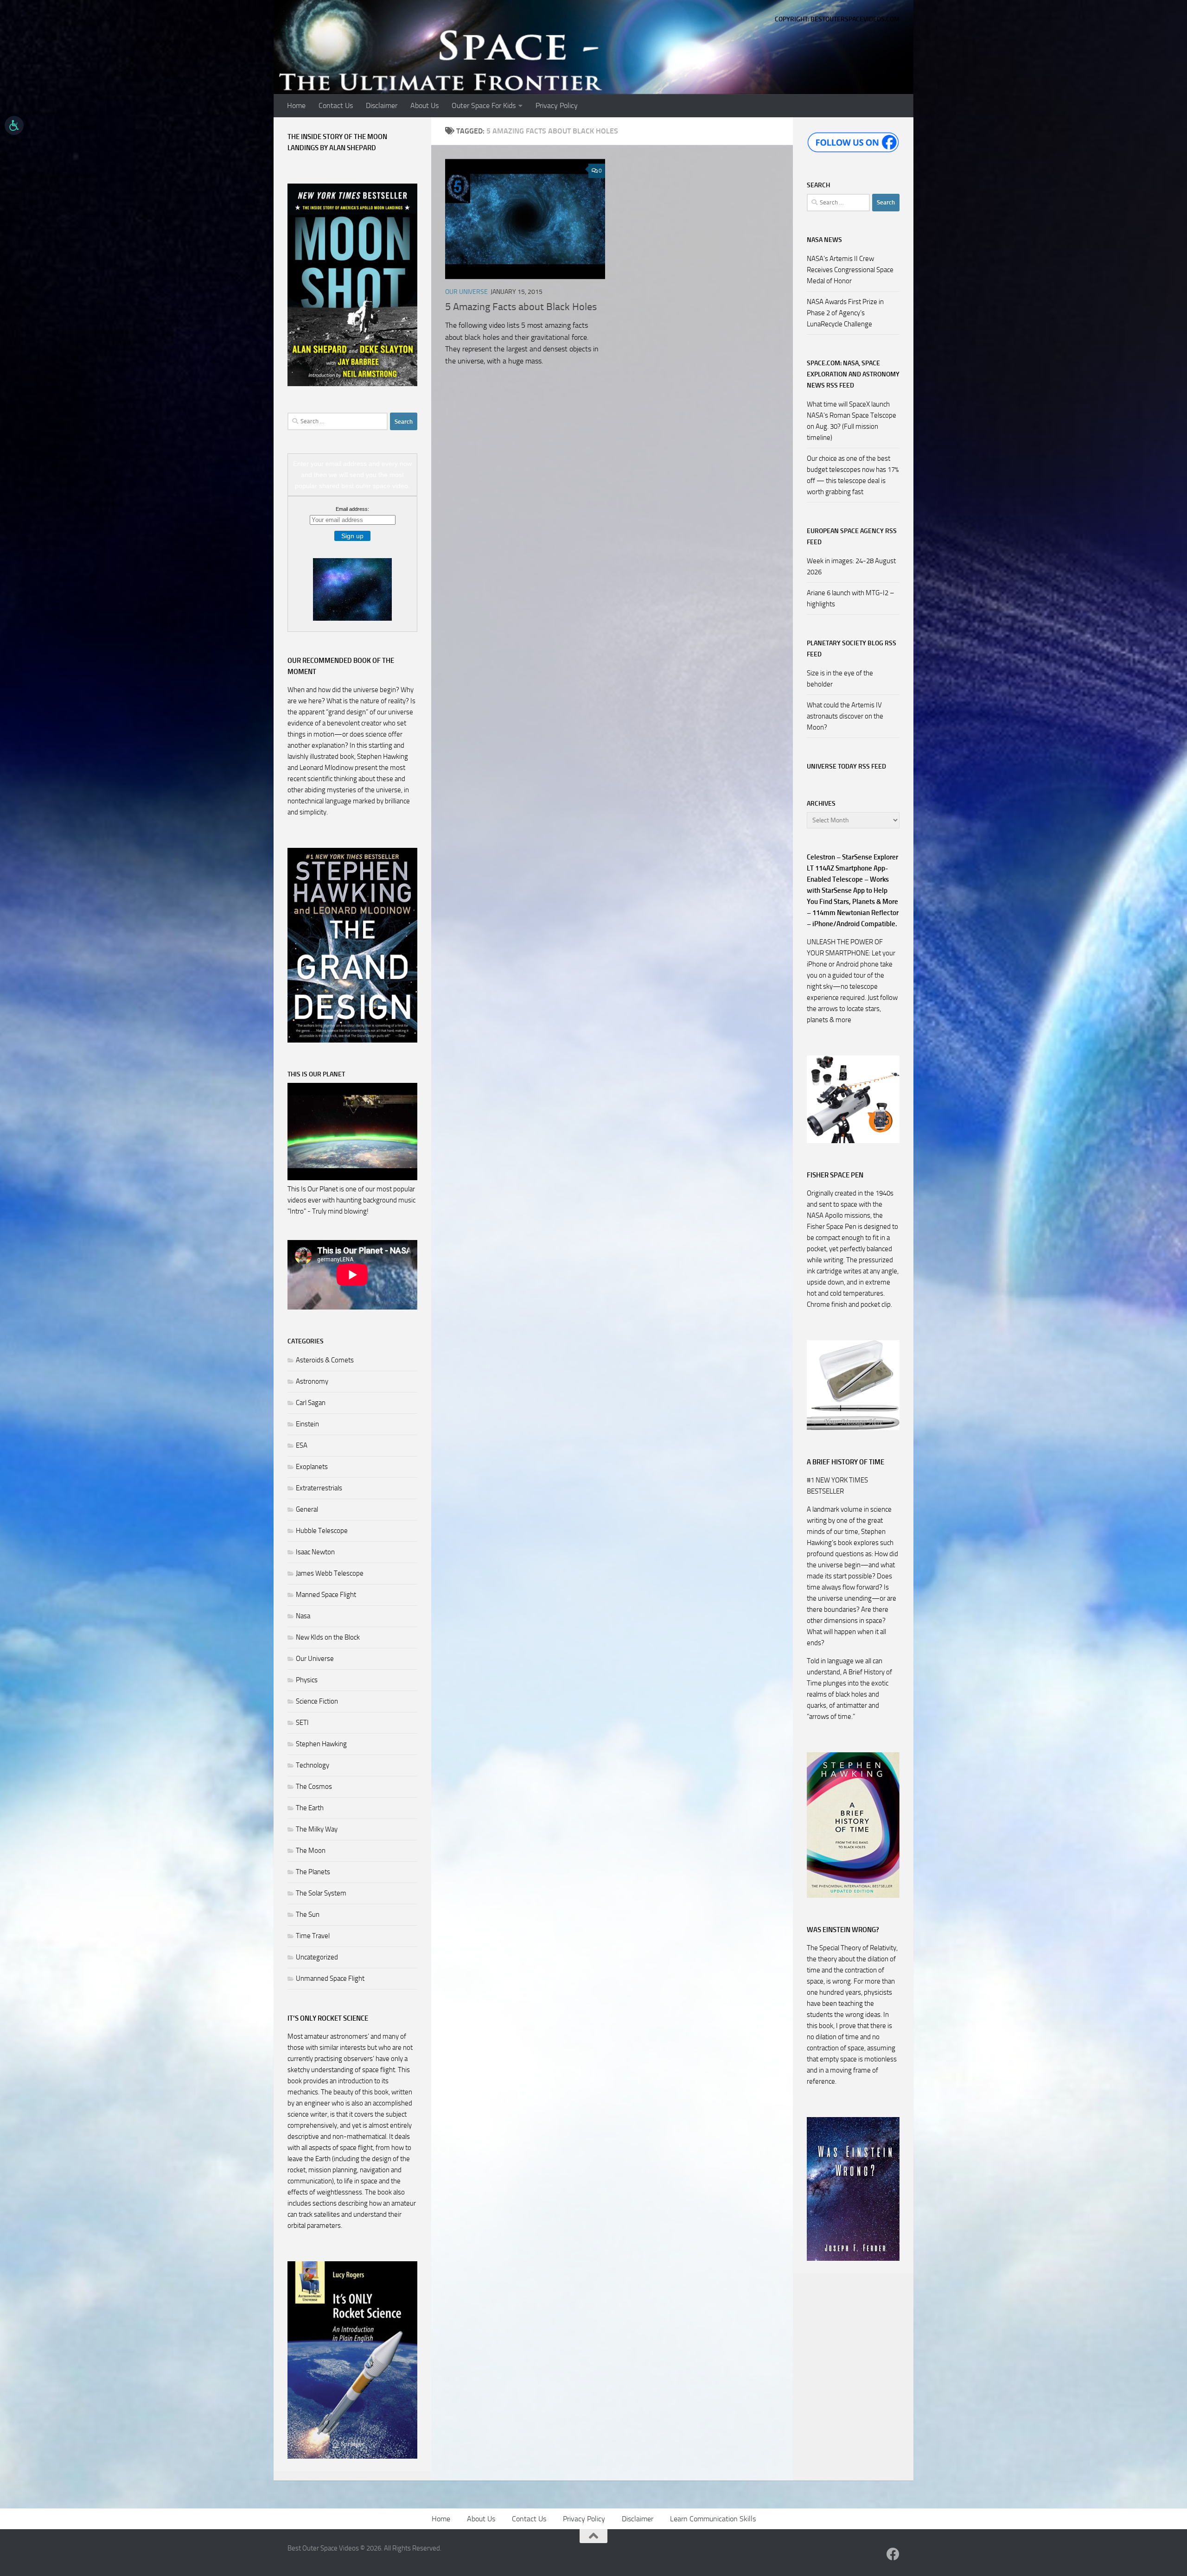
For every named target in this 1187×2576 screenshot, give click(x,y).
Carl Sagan (311, 1403)
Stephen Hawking (321, 1744)
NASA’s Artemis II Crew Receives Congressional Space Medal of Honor (850, 270)
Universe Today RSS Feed (846, 766)
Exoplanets (312, 1467)
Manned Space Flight (326, 1595)
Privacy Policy (557, 105)
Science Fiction (317, 1701)
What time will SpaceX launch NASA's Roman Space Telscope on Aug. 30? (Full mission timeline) (852, 421)
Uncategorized (317, 1957)
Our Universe (466, 292)
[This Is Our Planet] (352, 1178)
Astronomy (312, 1381)
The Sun (308, 1915)
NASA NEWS (824, 240)
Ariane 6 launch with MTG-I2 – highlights (851, 598)
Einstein (307, 1424)
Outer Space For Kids (484, 105)
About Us (424, 105)
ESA (302, 1445)
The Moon (311, 1851)
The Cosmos (314, 1787)
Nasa (303, 1616)
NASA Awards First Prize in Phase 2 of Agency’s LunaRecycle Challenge (845, 313)
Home (296, 105)
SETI (302, 1723)
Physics (307, 1680)
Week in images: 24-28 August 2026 (851, 566)
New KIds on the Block (328, 1637)
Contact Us (336, 105)
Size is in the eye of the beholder (840, 679)
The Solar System (321, 1893)
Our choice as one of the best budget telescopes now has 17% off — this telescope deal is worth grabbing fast (853, 475)
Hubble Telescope (322, 1531)
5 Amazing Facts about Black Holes (521, 307)
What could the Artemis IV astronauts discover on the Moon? (845, 716)
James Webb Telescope (330, 1573)
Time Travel (313, 1936)
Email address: (352, 509)
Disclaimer (382, 105)
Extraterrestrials (319, 1488)
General (307, 1509)
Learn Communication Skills (713, 2519)
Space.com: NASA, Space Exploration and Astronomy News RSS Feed (853, 374)
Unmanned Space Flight (330, 1978)
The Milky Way (317, 1829)
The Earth (310, 1808)
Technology (313, 1765)
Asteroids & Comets (325, 1360)
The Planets (313, 1872)
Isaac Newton (315, 1552)
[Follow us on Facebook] (893, 2554)
